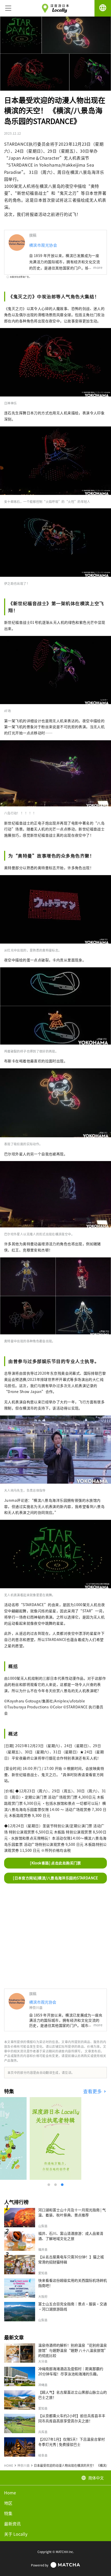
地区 (8, 2503)
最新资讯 (12, 2524)
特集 (8, 2513)
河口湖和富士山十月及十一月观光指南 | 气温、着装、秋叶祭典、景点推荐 (72, 2212)
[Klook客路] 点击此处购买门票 (55, 1863)
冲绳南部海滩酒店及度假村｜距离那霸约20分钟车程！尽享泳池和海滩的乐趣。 (71, 2371)
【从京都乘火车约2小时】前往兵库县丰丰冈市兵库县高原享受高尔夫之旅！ (72, 2418)
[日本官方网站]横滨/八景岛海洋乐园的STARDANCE (55, 1878)
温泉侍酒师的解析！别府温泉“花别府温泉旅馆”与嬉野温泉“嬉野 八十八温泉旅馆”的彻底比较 (73, 2350)
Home (10, 2493)
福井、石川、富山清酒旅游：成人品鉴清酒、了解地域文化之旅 (71, 2236)
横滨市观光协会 (43, 245)
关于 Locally (16, 2534)
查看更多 (93, 2091)
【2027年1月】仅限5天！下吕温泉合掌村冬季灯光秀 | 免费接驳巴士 (72, 2442)
